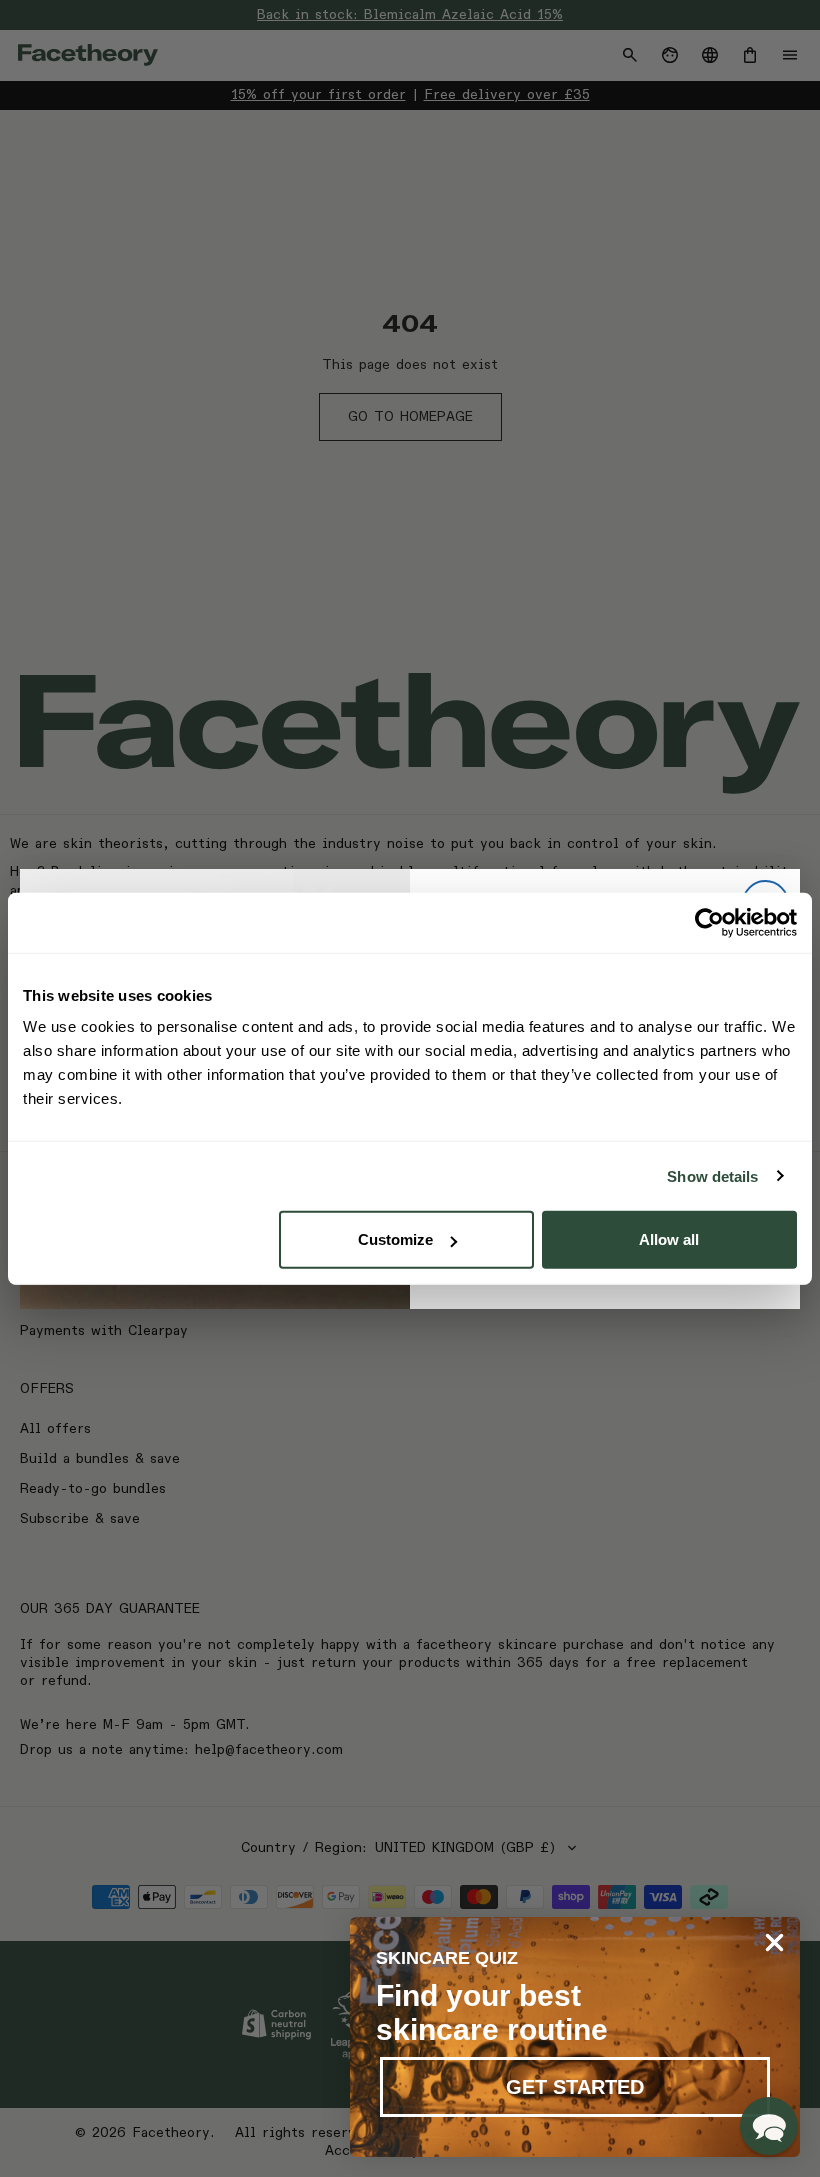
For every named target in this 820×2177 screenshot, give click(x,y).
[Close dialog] (774, 1942)
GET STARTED (575, 2087)
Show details (712, 1175)
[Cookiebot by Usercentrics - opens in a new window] (709, 922)
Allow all (669, 1239)
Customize (395, 1239)
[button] (769, 2126)
